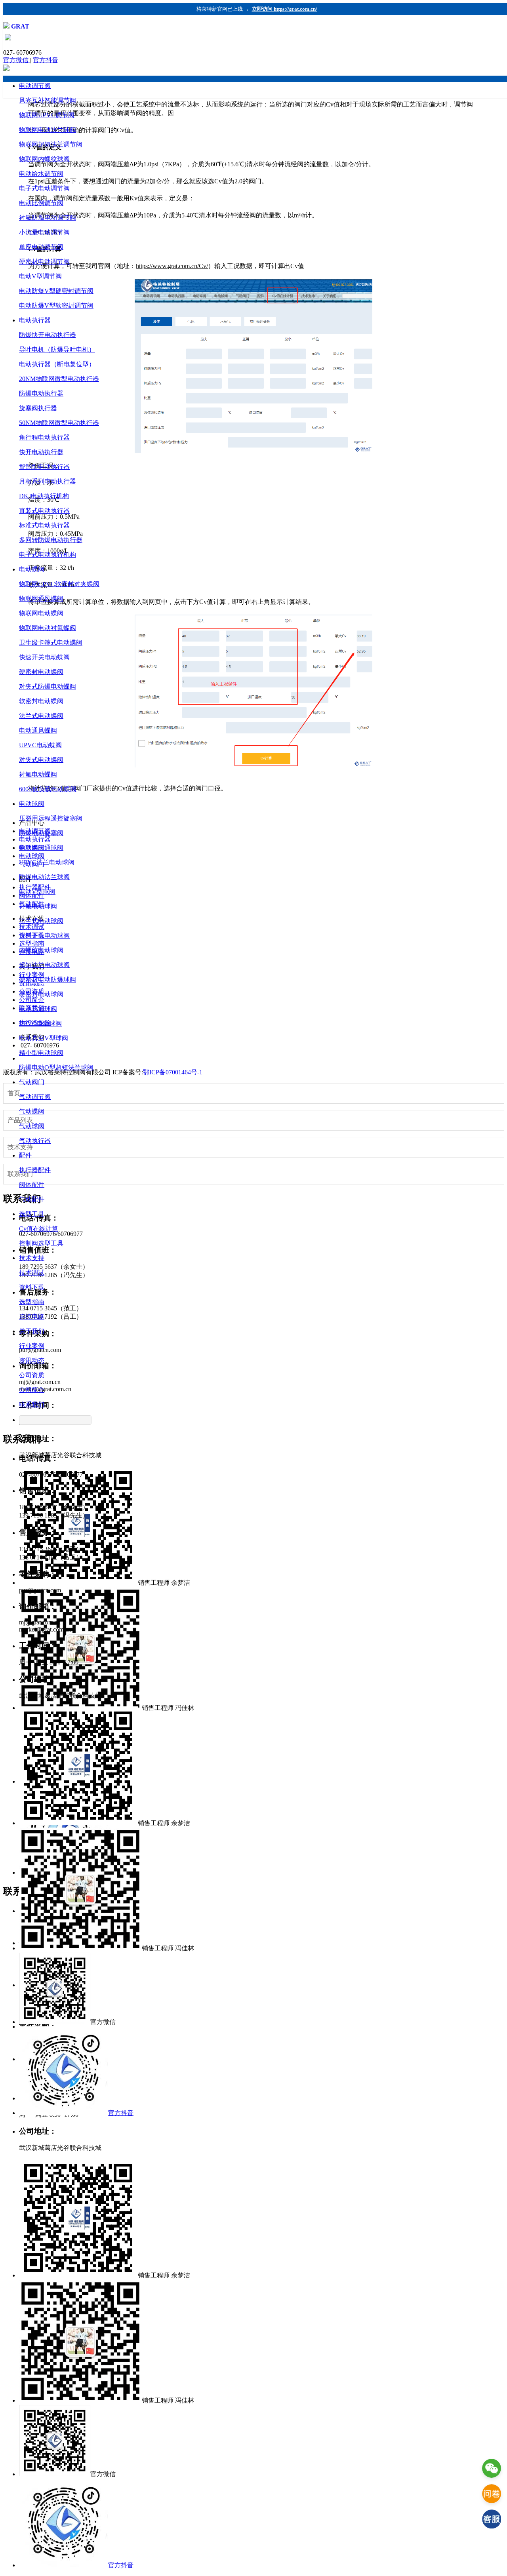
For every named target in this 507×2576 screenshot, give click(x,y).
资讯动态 (32, 1360)
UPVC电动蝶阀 (40, 745)
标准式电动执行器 (44, 525)
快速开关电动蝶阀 (44, 657)
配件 (25, 1155)
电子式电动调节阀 (44, 188)
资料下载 (32, 1287)
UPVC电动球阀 (40, 1023)
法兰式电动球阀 (41, 921)
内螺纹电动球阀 (41, 950)
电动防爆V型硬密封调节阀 (56, 291)
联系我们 (32, 1404)
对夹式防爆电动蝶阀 (48, 686)
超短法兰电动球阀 (44, 965)
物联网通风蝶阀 (41, 599)
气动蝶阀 (32, 1111)
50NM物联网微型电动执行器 (59, 423)
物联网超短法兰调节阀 (51, 144)
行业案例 (32, 1346)
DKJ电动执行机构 (44, 496)
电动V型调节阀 (40, 276)
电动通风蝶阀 (38, 730)
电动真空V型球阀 (44, 1038)
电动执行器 (35, 320)
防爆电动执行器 (41, 393)
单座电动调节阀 (41, 247)
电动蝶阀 (32, 569)
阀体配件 (32, 1185)
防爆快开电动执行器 (48, 335)
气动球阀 (32, 1126)
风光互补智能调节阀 (48, 100)
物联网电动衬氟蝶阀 (48, 628)
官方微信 (17, 60)
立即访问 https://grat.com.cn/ (285, 9)
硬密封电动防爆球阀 (48, 980)
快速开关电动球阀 (44, 936)
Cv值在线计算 (39, 1229)
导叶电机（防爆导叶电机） (57, 349)
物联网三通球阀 (41, 848)
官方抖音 (46, 60)
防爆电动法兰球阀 (44, 877)
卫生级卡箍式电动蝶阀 (51, 643)
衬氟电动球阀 (38, 906)
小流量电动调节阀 (44, 232)
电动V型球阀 (37, 892)
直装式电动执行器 (44, 511)
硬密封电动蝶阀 (41, 672)
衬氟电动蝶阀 (38, 774)
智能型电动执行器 (44, 467)
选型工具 (32, 1214)
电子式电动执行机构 (48, 555)
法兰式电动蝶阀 (41, 716)
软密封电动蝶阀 (41, 701)
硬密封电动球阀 (41, 994)
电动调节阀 (35, 86)
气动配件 (32, 1199)
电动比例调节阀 (41, 203)
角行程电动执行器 (44, 437)
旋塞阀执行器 (38, 408)
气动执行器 (35, 1141)
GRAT (20, 26)
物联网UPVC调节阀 (47, 115)
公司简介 (32, 1390)
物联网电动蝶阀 (41, 613)
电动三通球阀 (38, 1009)
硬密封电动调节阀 (44, 262)
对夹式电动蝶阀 (41, 760)
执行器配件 (35, 1170)
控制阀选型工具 (41, 1243)
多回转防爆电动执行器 (51, 540)
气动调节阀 (35, 1097)
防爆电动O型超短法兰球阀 (56, 1067)
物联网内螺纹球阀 (44, 159)
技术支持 (32, 1258)
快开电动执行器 (41, 452)
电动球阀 (32, 804)
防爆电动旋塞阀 (41, 833)
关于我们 (32, 1331)
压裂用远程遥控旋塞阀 (51, 818)
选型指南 (32, 1302)
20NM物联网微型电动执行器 (59, 379)
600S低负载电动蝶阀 (48, 789)
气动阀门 (32, 1082)
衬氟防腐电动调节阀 (48, 218)
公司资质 (32, 1375)
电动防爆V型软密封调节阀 (56, 306)
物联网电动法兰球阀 (48, 130)
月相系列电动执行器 (48, 481)
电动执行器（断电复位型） (57, 364)
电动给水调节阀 (41, 174)
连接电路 (32, 1317)
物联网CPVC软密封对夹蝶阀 (59, 584)
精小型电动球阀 (41, 1053)
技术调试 (32, 1273)
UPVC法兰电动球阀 (47, 862)
